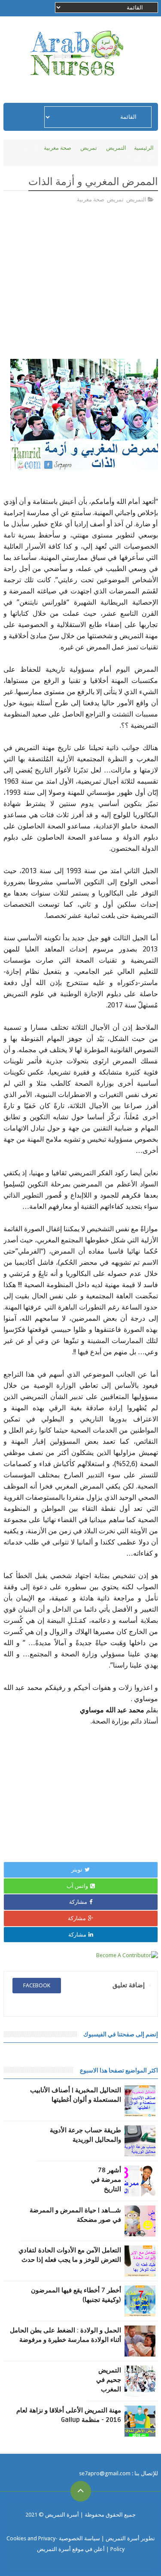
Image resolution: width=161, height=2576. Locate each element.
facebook (37, 1985)
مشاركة (78, 1902)
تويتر (77, 1870)
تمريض (89, 148)
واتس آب (77, 1886)
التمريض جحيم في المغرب (109, 2380)
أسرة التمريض (61, 2515)
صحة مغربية (58, 148)
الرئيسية (144, 148)
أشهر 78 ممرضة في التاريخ (106, 2180)
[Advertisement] (81, 284)
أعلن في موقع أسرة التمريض (71, 2549)
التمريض (116, 148)
